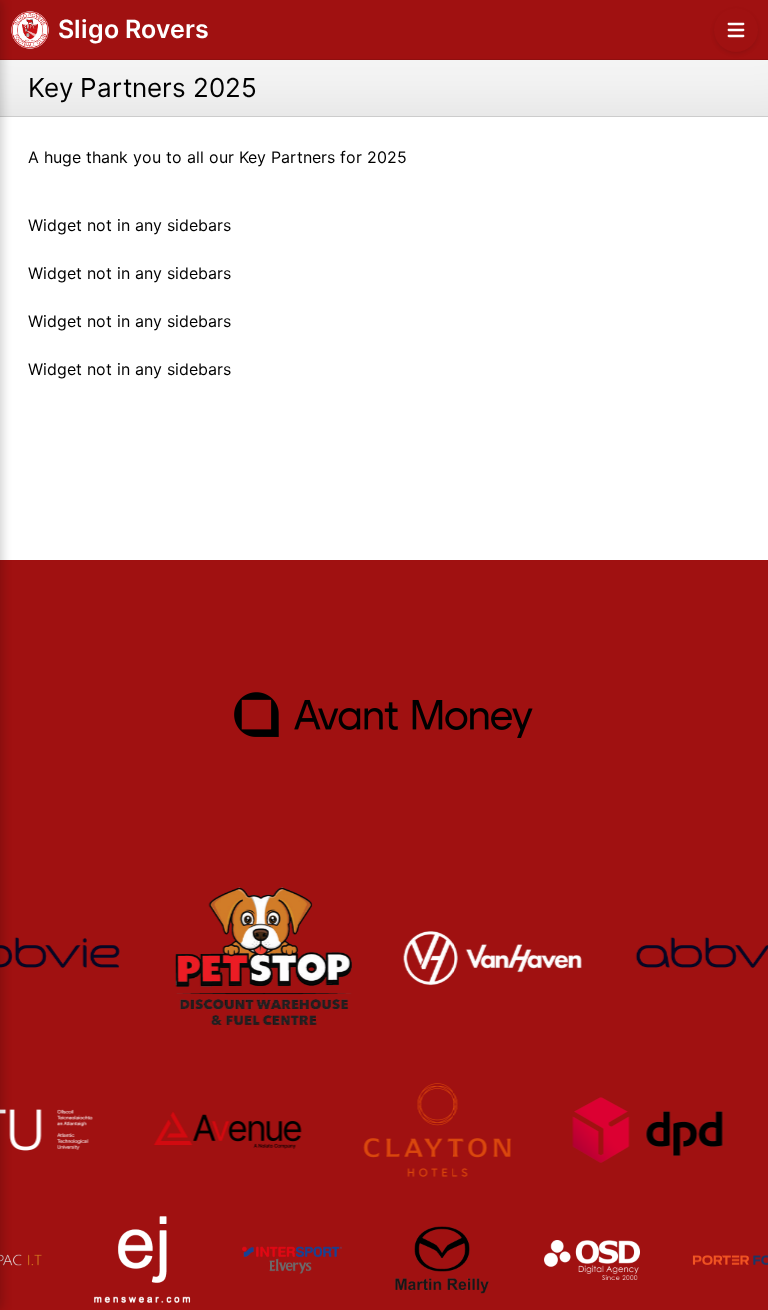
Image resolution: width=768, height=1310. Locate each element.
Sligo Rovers (133, 29)
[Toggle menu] (736, 30)
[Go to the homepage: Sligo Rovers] (30, 30)
